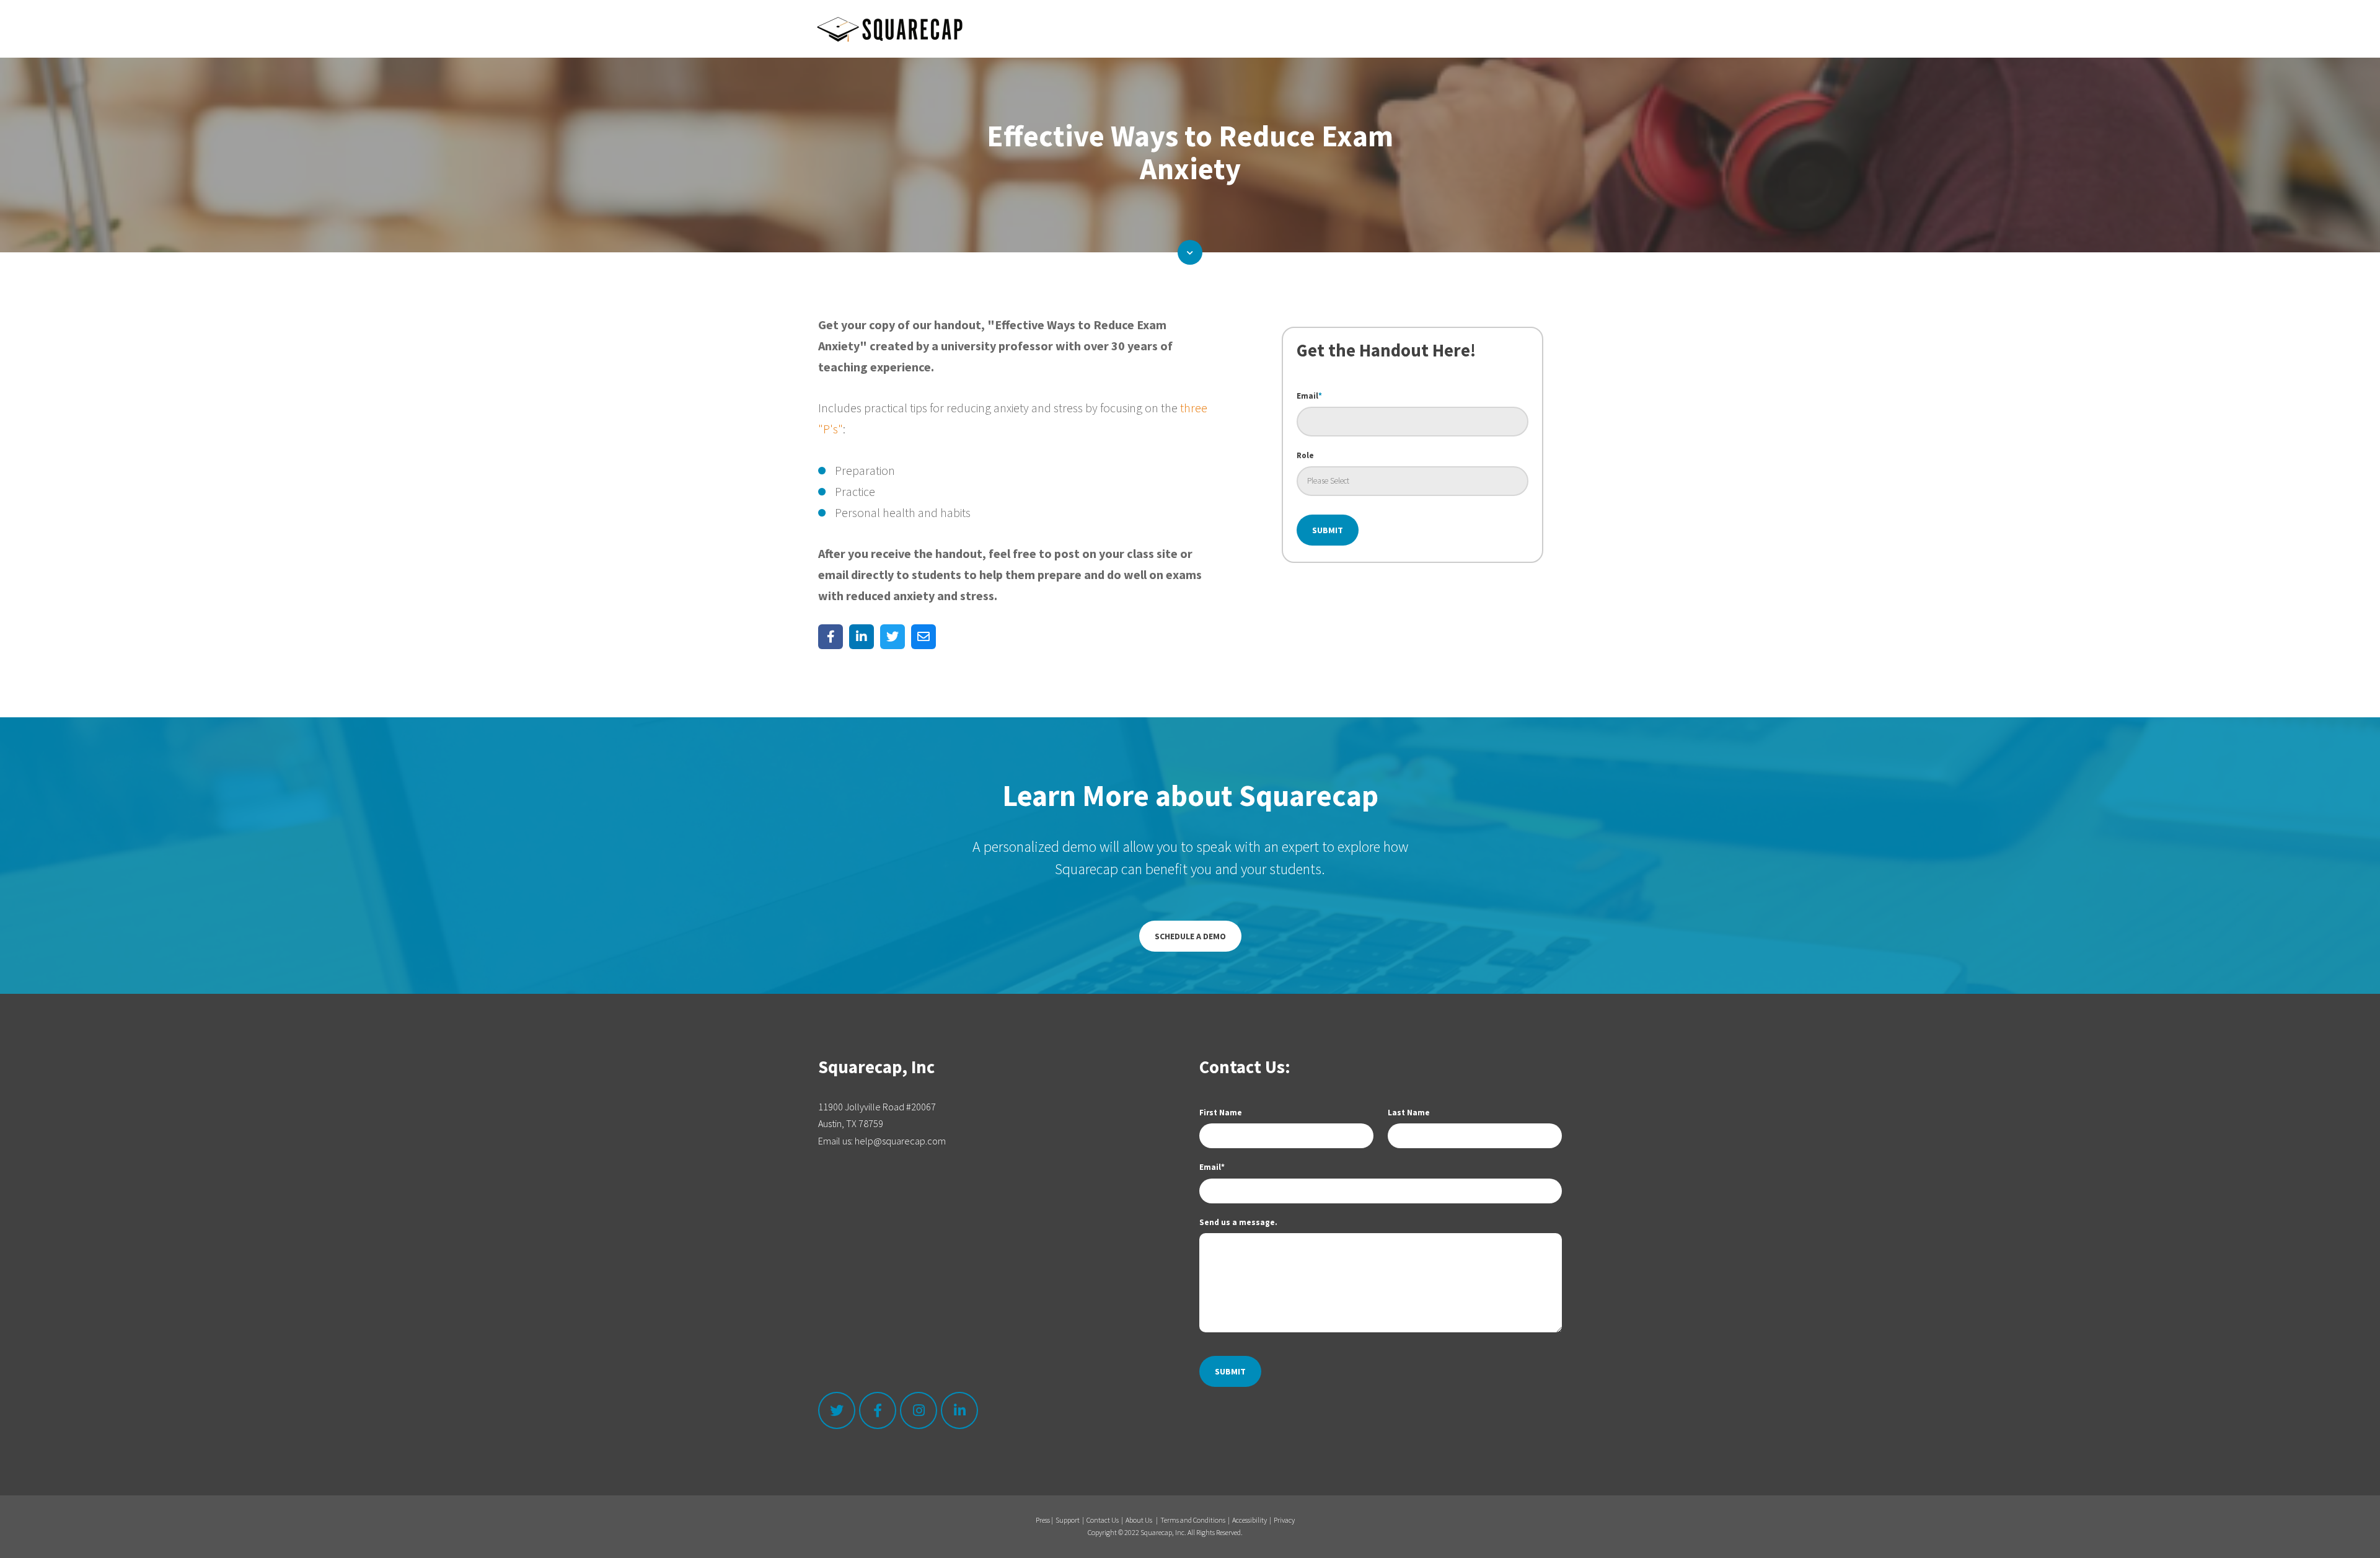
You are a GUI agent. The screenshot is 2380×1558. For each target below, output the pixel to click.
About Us (1139, 1520)
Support (1068, 1520)
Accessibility (1249, 1520)
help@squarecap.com (900, 1141)
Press (1043, 1520)
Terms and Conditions (1193, 1520)
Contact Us (1103, 1520)
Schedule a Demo (1190, 936)
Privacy (1284, 1520)
